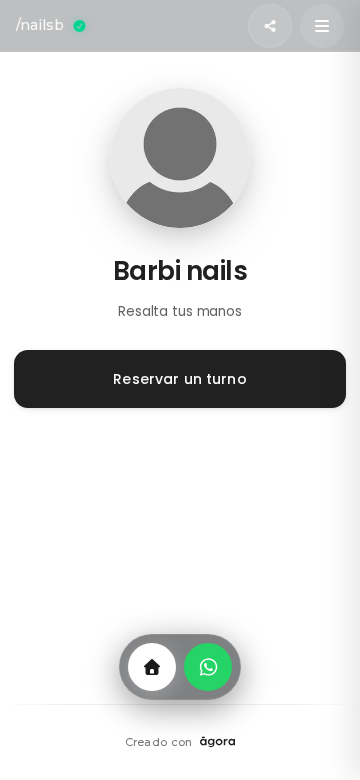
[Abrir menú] (322, 26)
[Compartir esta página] (270, 26)
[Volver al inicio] (152, 667)
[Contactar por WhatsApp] (208, 667)
